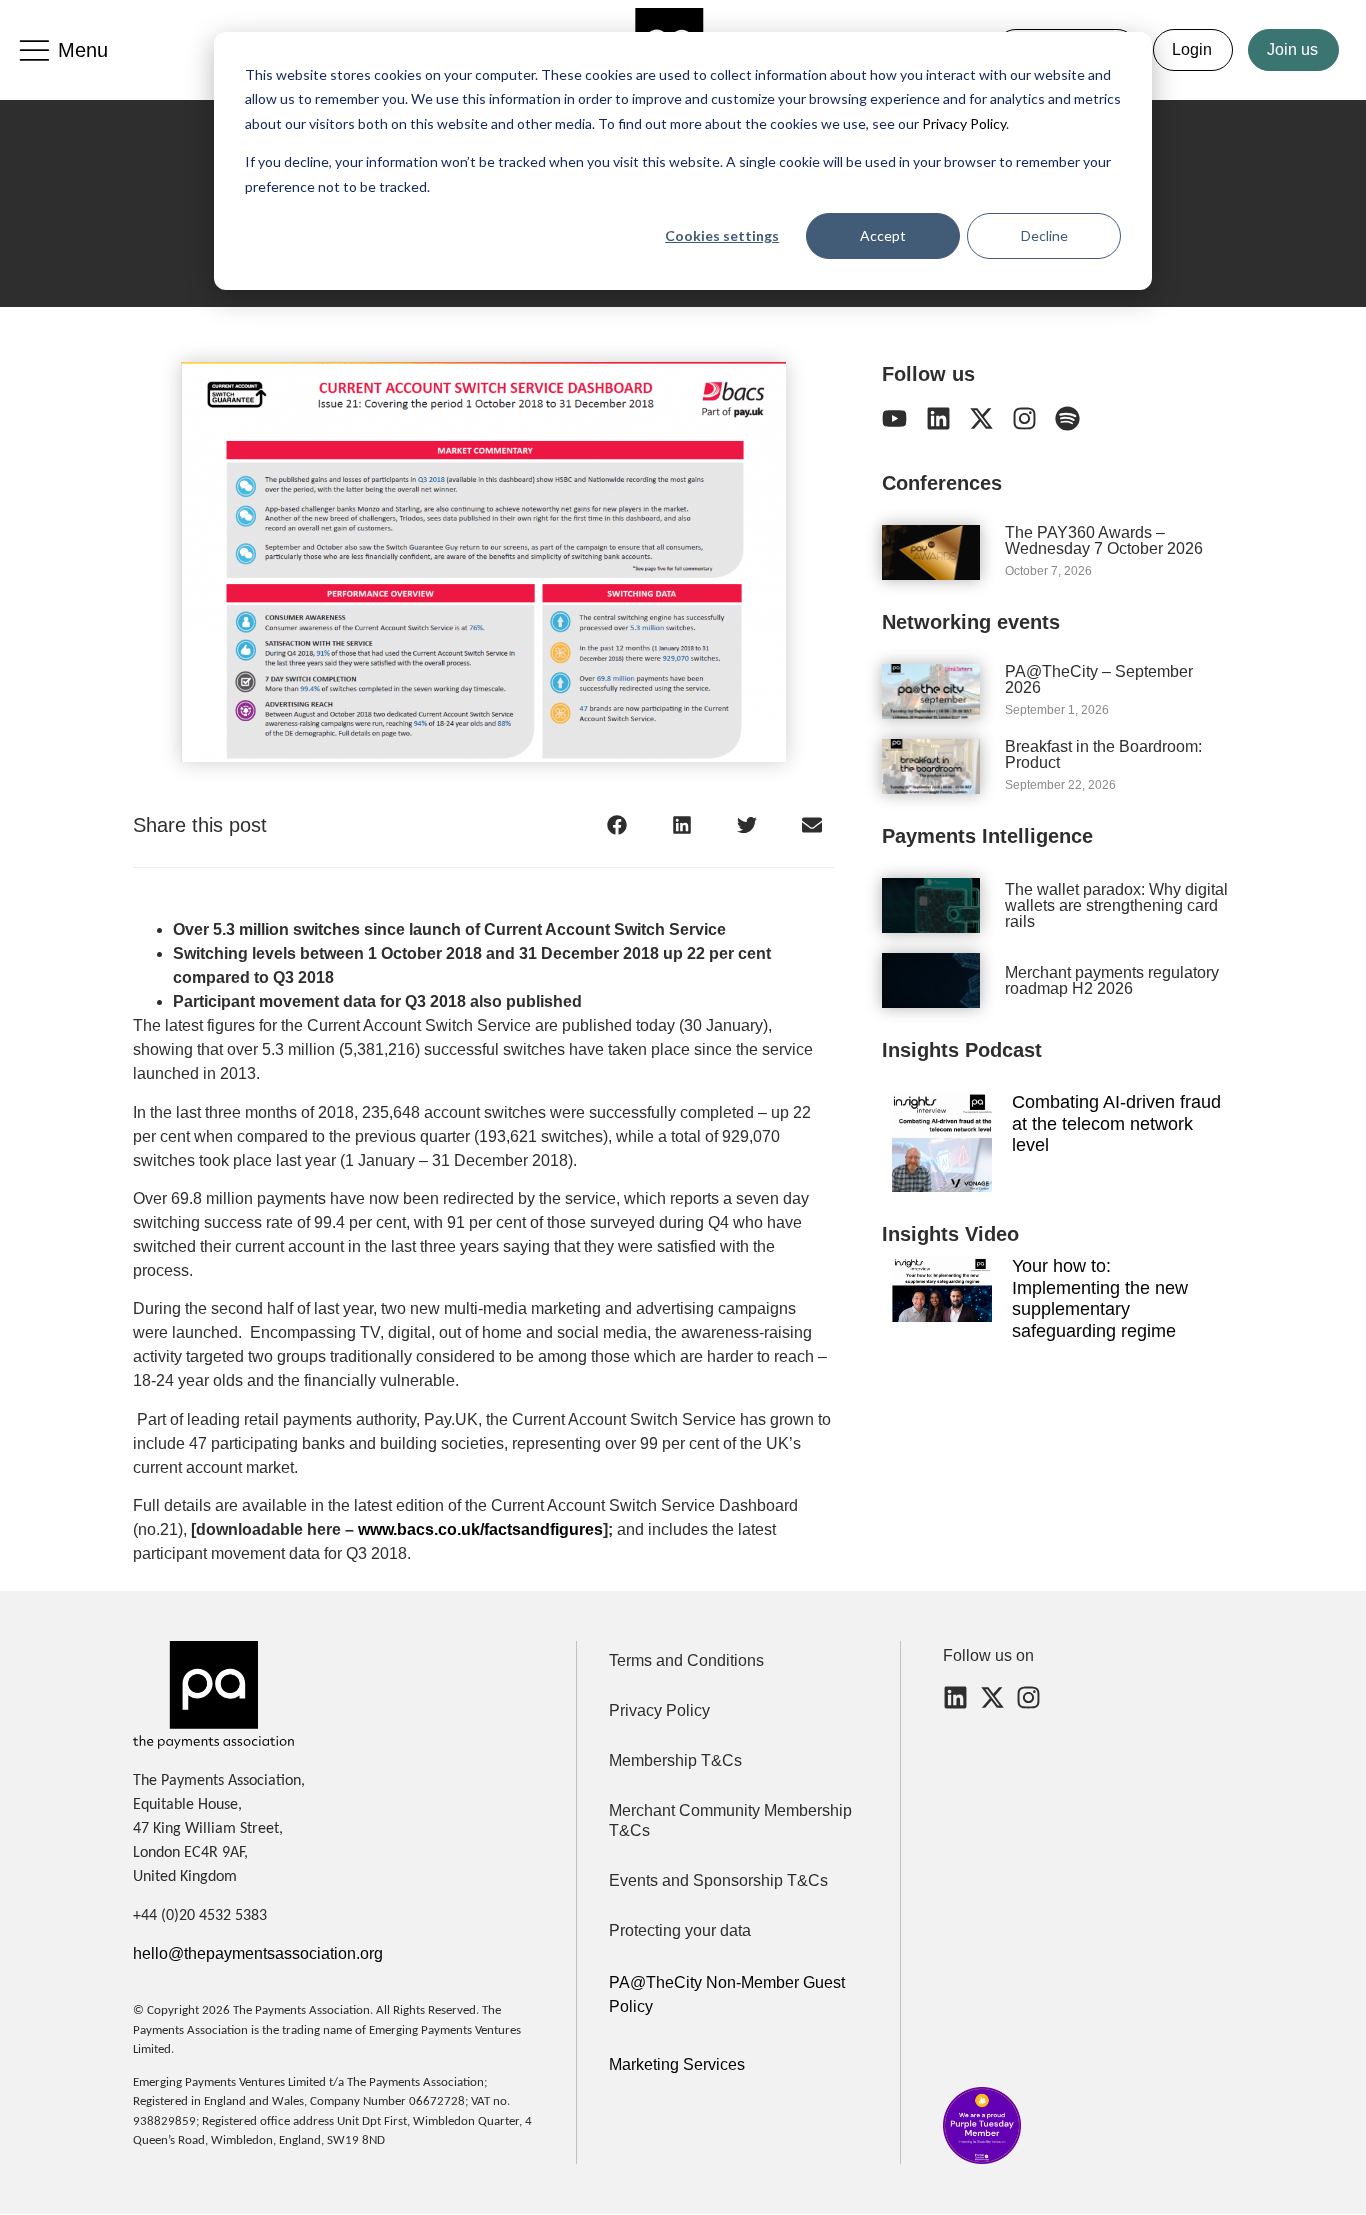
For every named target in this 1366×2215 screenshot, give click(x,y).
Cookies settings (722, 235)
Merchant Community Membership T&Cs (730, 1820)
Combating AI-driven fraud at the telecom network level (1116, 1123)
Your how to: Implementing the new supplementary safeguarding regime (1100, 1298)
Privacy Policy (962, 123)
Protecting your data (680, 1930)
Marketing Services (677, 2064)
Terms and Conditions (686, 1660)
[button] (616, 824)
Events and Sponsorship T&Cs (718, 1880)
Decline (1044, 235)
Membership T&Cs (675, 1760)
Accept (883, 235)
